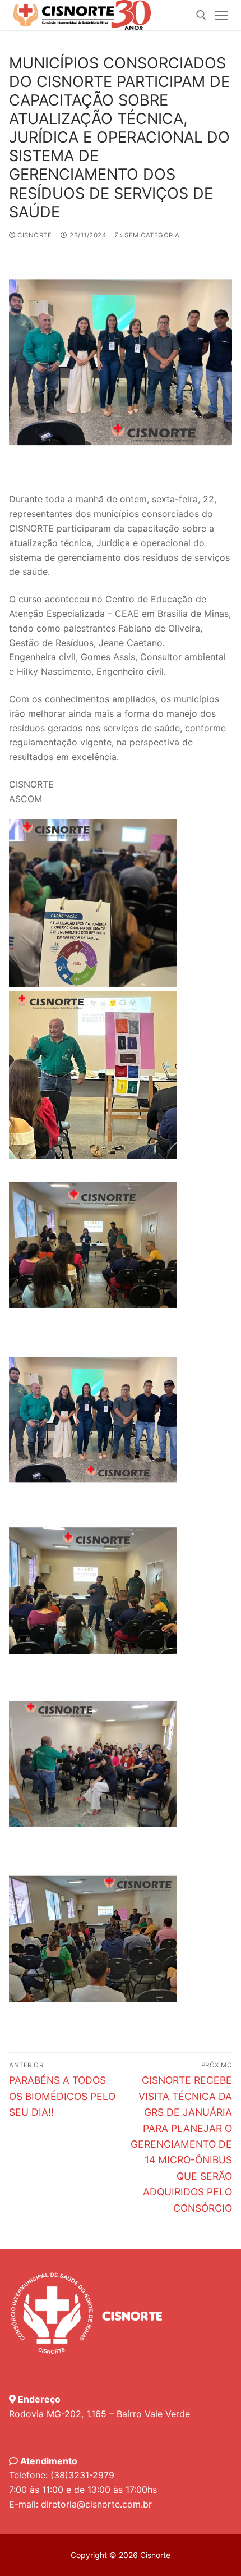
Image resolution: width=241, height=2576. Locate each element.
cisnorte (34, 235)
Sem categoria (151, 235)
